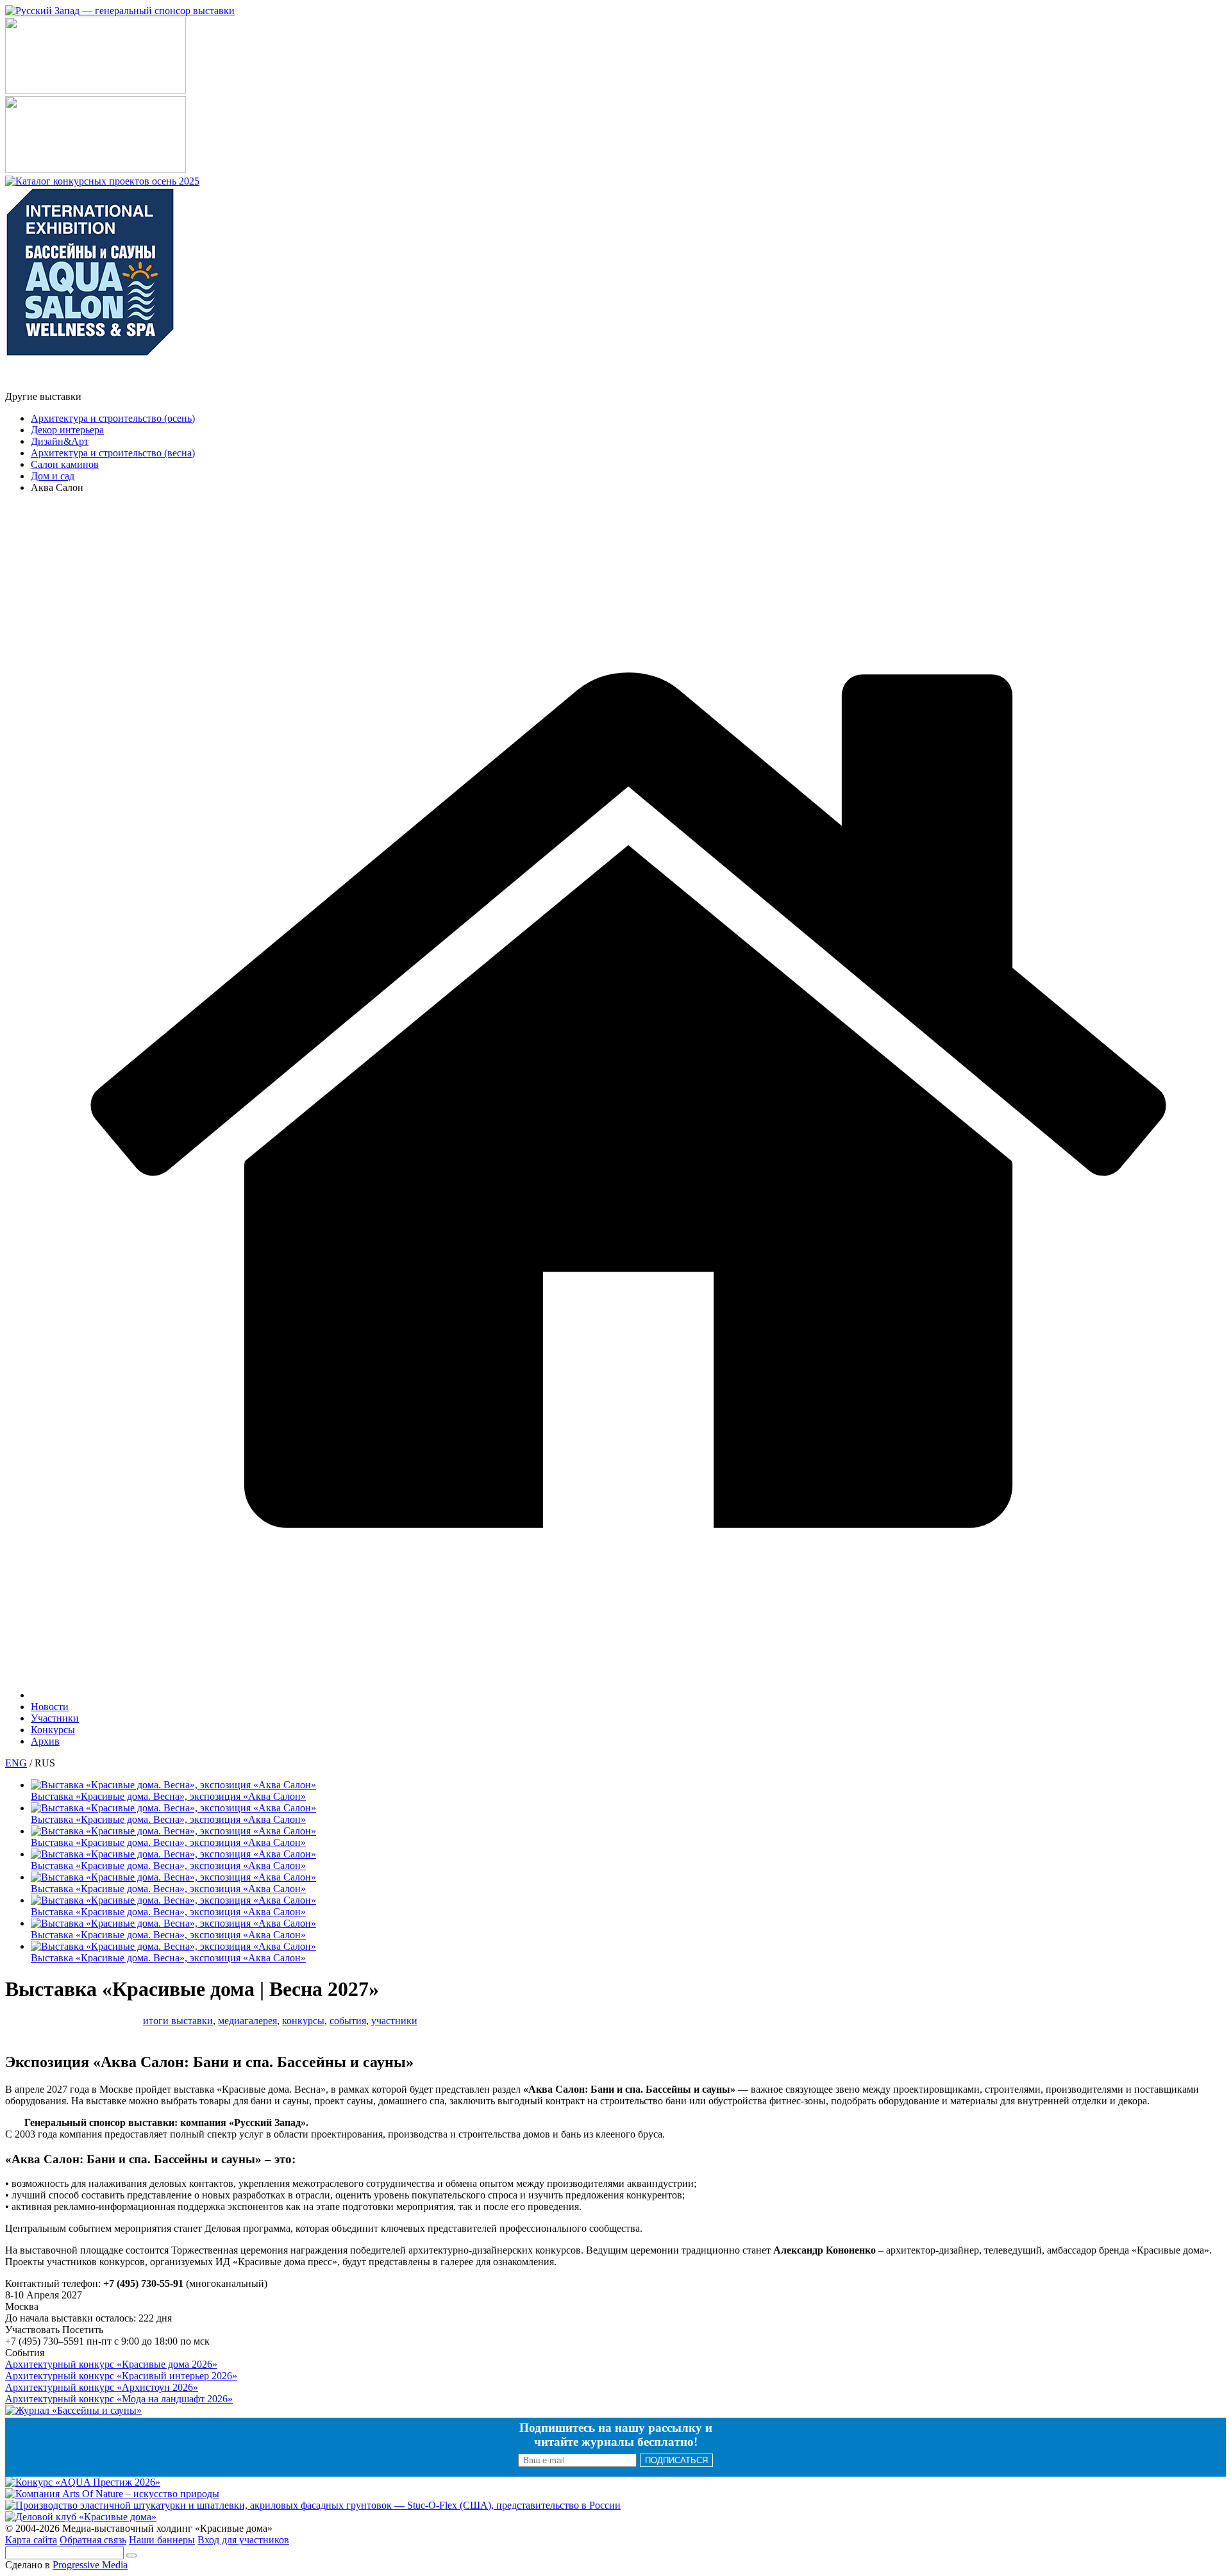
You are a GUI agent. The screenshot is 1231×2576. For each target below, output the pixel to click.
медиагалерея (247, 2021)
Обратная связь (93, 2540)
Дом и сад (53, 476)
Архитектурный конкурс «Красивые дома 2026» (111, 2364)
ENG (16, 1763)
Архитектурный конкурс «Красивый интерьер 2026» (121, 2376)
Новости (50, 1707)
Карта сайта (31, 2540)
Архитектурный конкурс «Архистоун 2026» (102, 2387)
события (348, 2021)
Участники (55, 1718)
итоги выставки (178, 2021)
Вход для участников (243, 2540)
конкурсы (303, 2021)
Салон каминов (65, 464)
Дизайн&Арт (60, 441)
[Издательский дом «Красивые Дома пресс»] (47, 385)
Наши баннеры (162, 2540)
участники (394, 2021)
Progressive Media (90, 2565)
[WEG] (628, 1695)
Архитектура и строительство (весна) (113, 453)
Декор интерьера (67, 430)
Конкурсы (53, 1730)
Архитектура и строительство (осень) (113, 418)
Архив (45, 1741)
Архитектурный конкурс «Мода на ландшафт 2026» (119, 2399)
